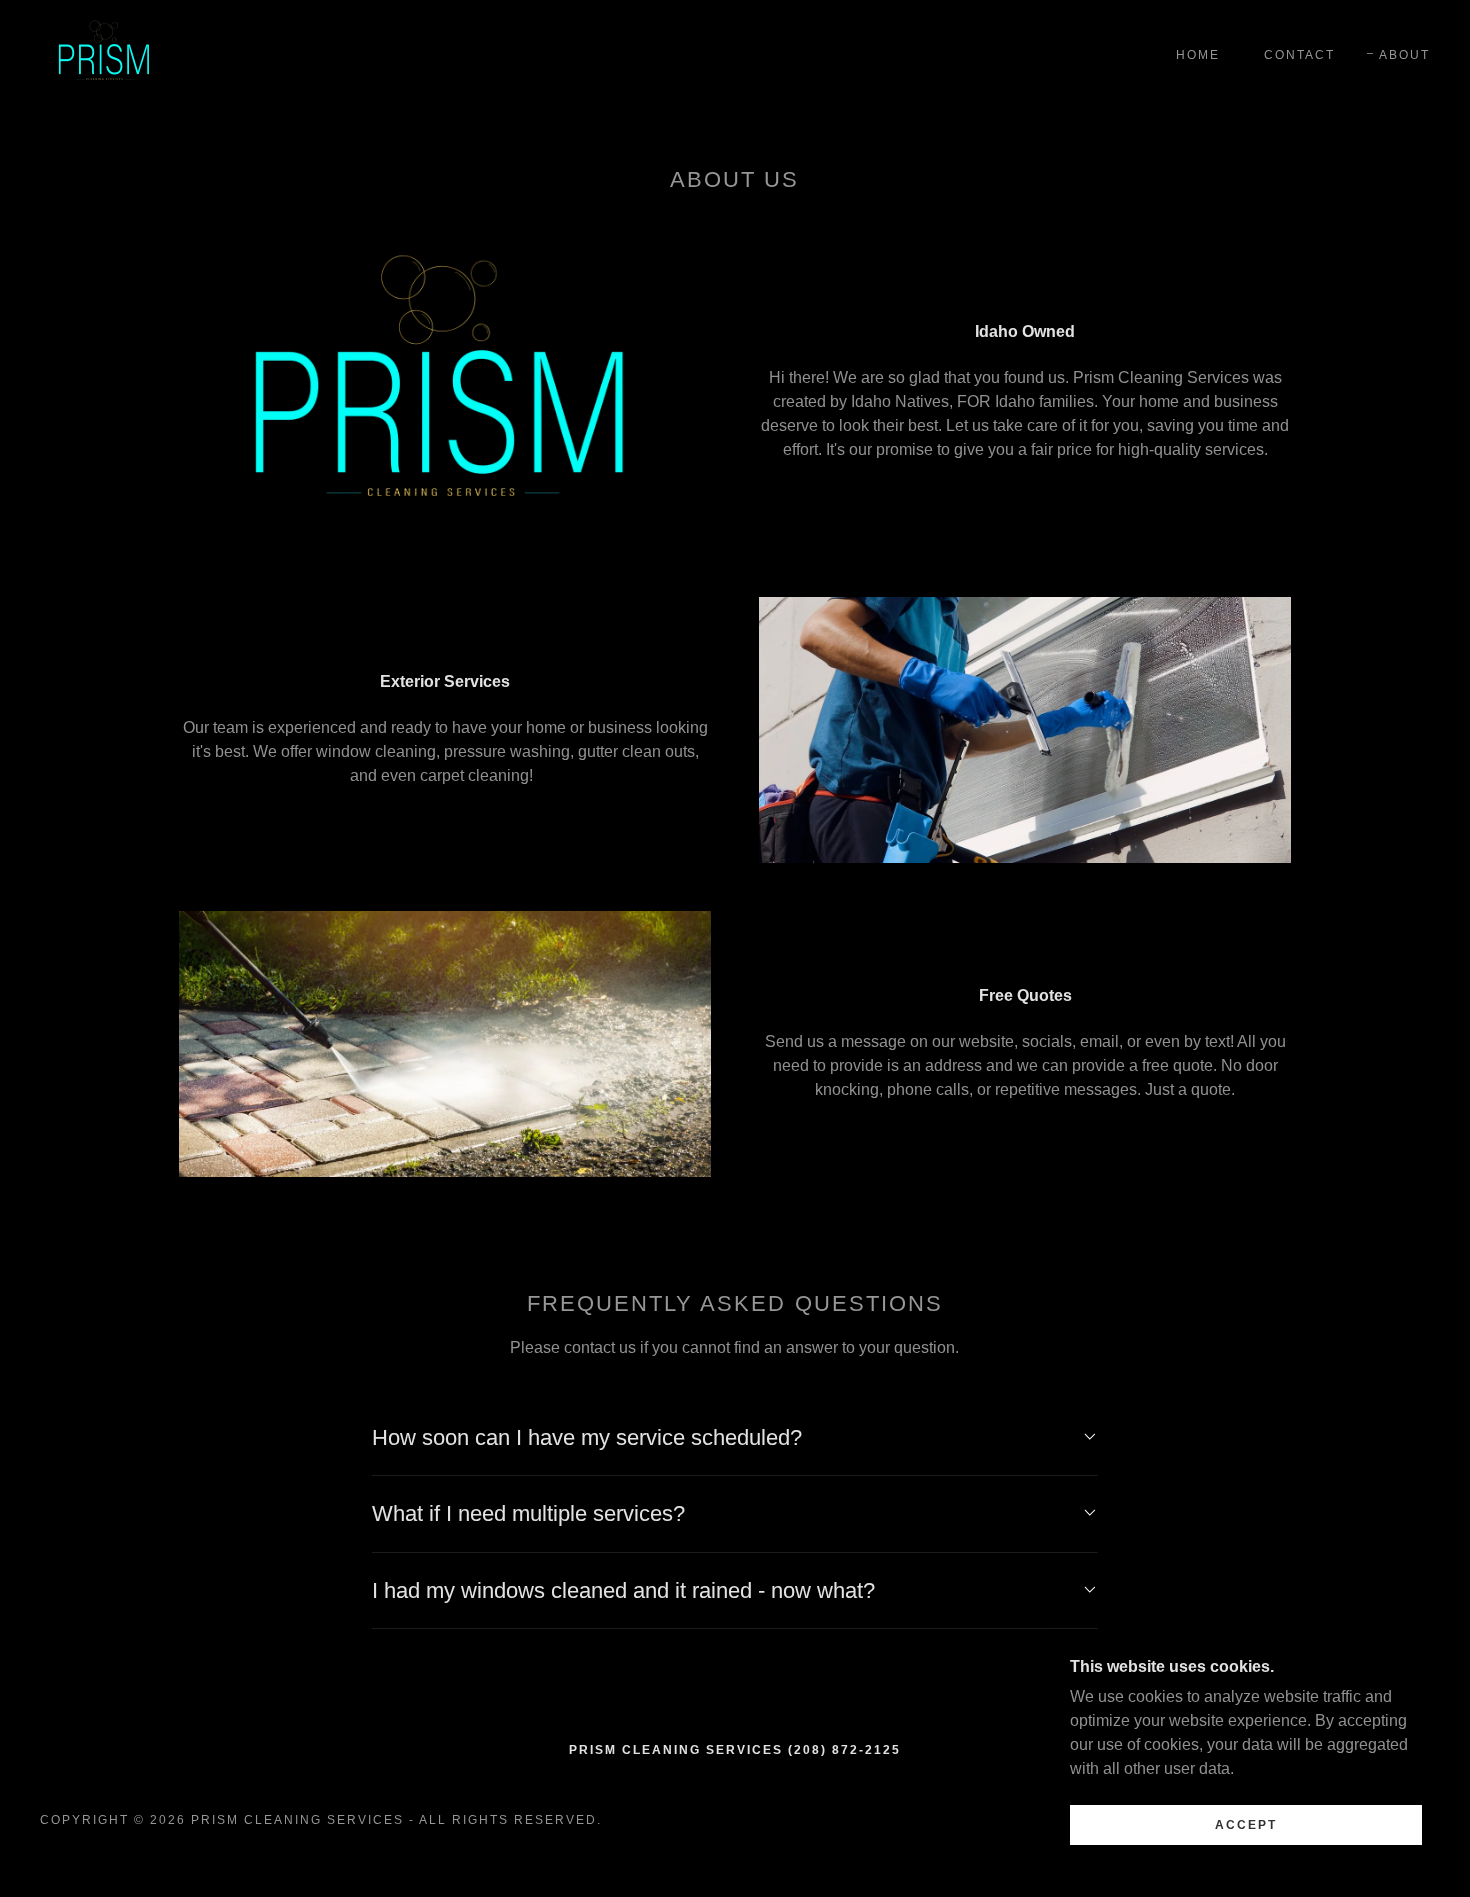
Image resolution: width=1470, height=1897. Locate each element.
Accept (1246, 1825)
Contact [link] (1299, 55)
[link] (105, 53)
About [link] (1404, 55)
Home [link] (1198, 55)
